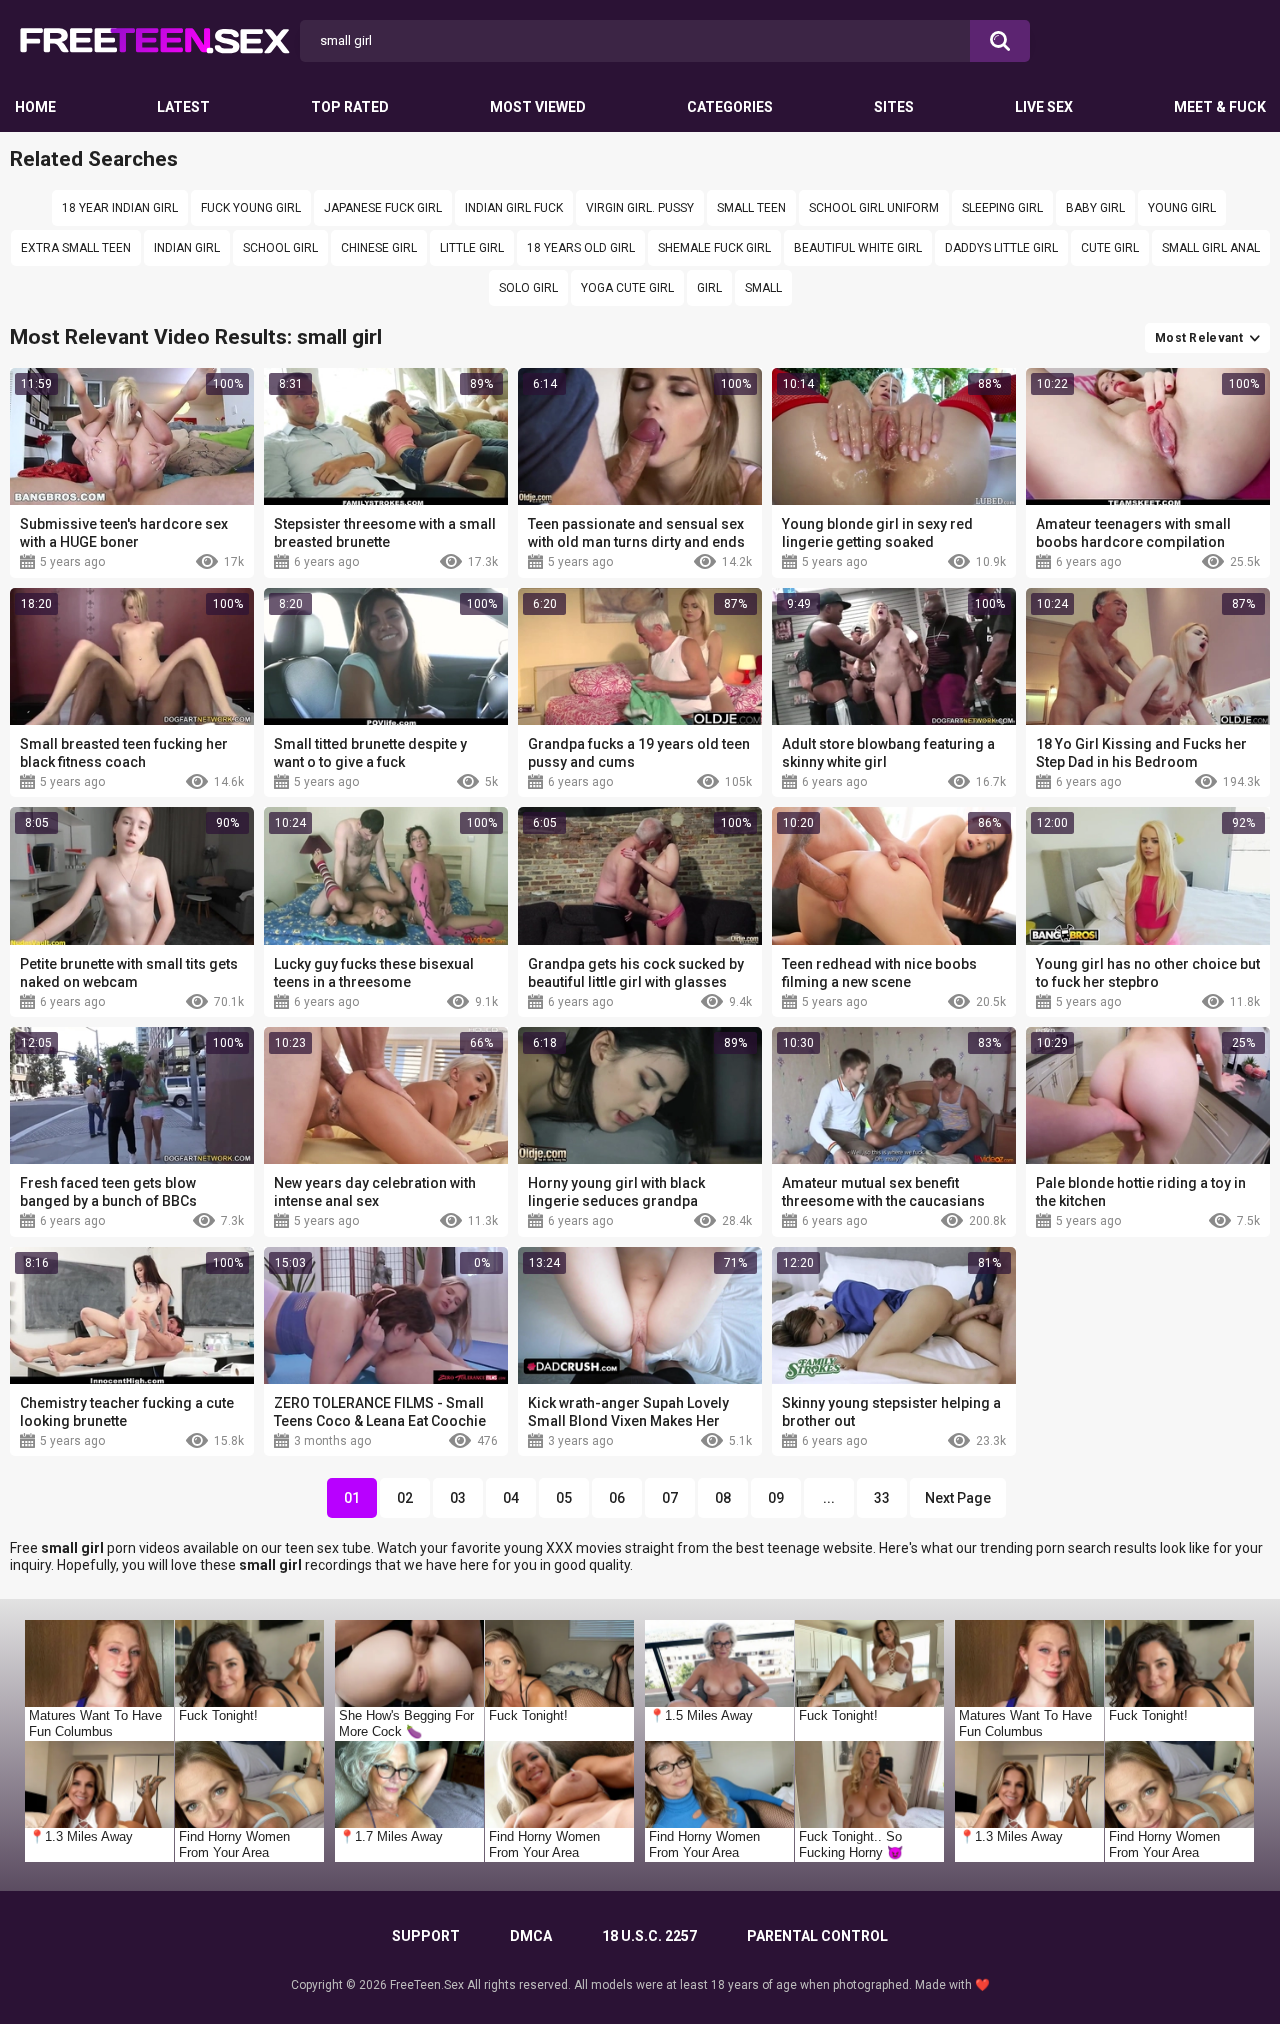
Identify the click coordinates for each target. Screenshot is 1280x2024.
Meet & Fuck (1220, 107)
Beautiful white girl (858, 248)
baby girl (1095, 208)
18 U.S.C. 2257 (649, 1936)
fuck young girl (251, 208)
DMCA (531, 1936)
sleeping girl (1002, 208)
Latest (183, 107)
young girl (1182, 208)
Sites (894, 107)
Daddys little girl (1001, 248)
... (829, 1498)
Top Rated (350, 107)
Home (35, 107)
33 (882, 1498)
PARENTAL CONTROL (817, 1936)
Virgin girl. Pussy (640, 208)
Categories (730, 107)
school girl (280, 248)
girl (709, 288)
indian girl (187, 248)
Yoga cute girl (627, 288)
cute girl (1110, 248)
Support (426, 1936)
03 (458, 1498)
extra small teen (76, 248)
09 (776, 1498)
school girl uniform (874, 208)
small (763, 288)
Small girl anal (1211, 248)
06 (617, 1498)
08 (723, 1498)
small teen (751, 208)
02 (405, 1498)
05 (564, 1498)
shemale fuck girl (714, 248)
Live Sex (1044, 107)
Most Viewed (538, 107)
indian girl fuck (514, 208)
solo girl (528, 288)
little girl (472, 248)
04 (511, 1498)
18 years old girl (581, 248)
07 (670, 1498)
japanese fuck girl (383, 208)
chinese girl (379, 248)
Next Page (958, 1498)
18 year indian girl (120, 208)
